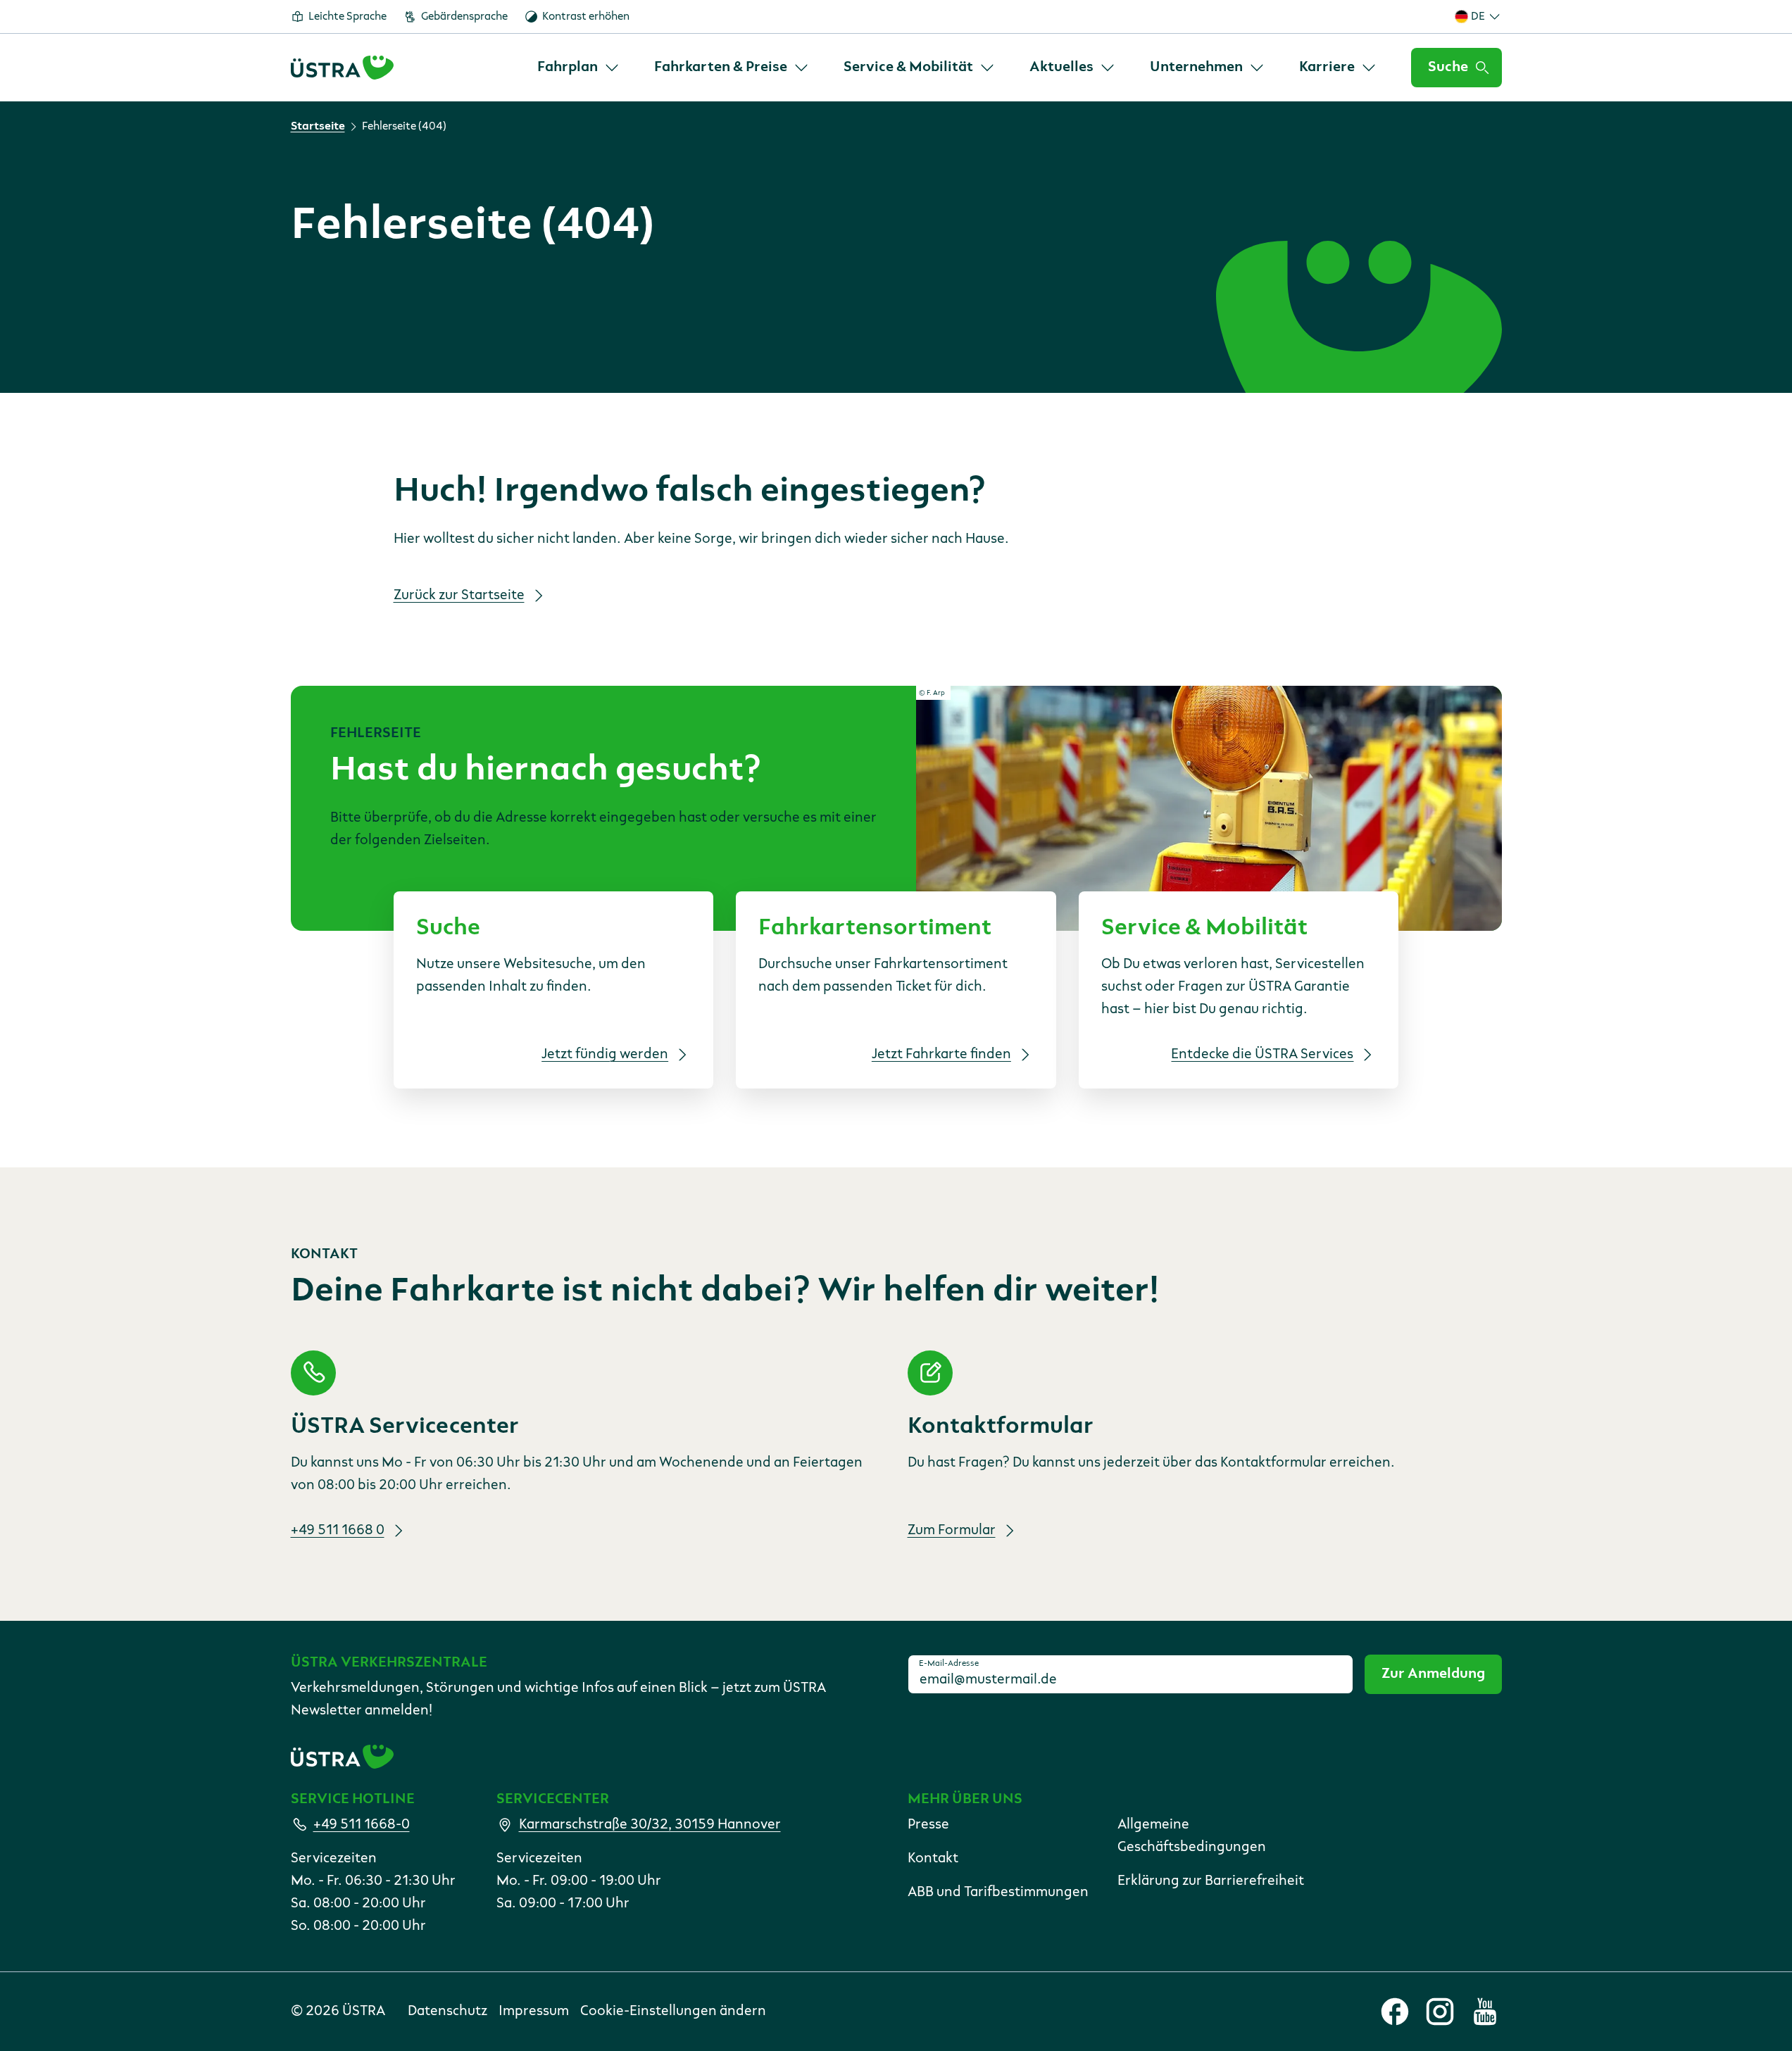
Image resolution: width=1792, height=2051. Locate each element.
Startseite (318, 127)
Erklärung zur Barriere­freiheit (1211, 1881)
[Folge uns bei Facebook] (1395, 2012)
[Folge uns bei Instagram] (1440, 2012)
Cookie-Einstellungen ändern (673, 2012)
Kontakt (933, 1859)
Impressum (534, 2012)
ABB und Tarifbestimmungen (998, 1893)
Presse (928, 1825)
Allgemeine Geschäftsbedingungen (1192, 1836)
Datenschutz (447, 2012)
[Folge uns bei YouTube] (1485, 2012)
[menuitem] (579, 68)
